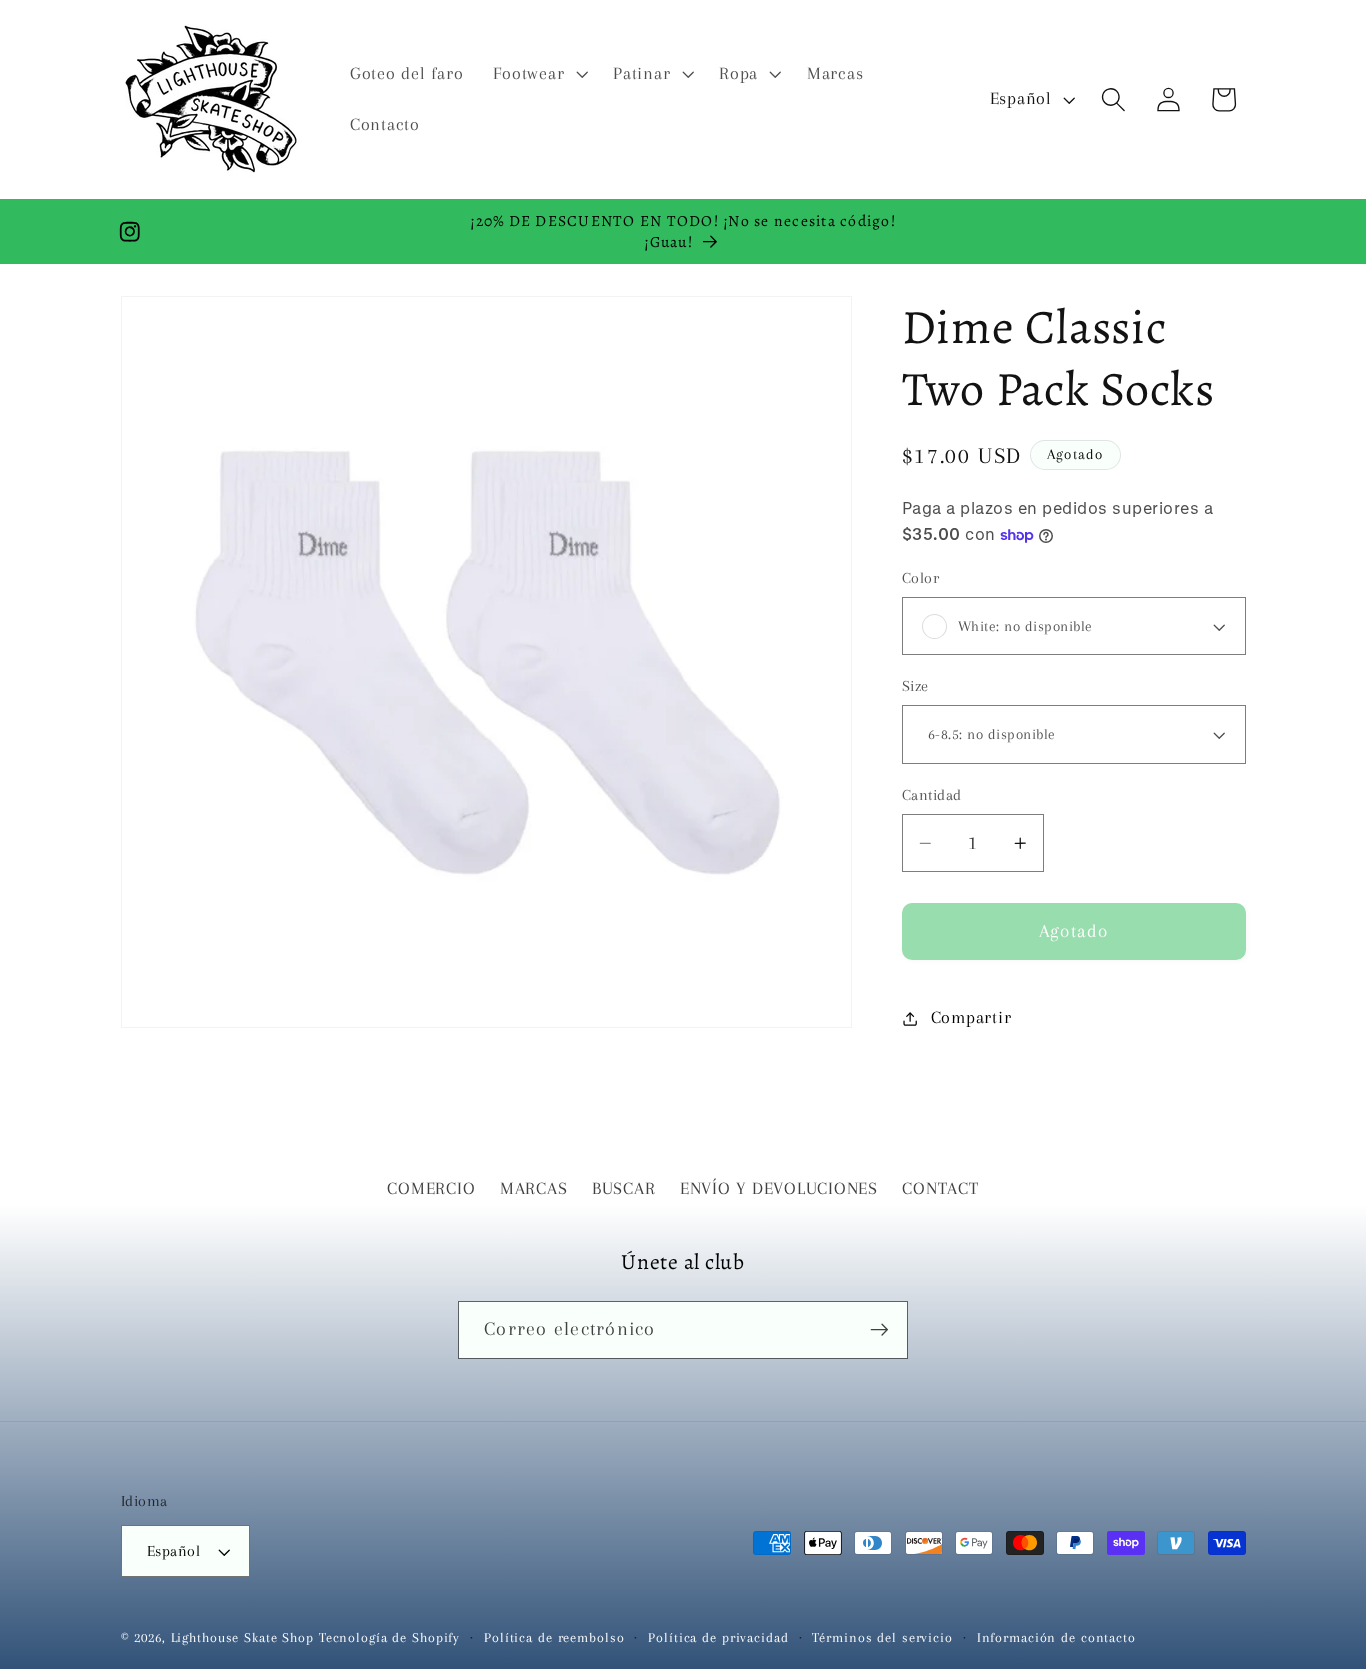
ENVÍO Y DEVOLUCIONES (779, 1188)
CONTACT (940, 1188)
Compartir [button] (971, 1017)
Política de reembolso (554, 1637)
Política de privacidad (718, 1637)
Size (915, 686)
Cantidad (932, 795)
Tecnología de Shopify (389, 1637)
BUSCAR (624, 1188)
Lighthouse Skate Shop (242, 1637)
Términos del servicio (882, 1637)
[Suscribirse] (879, 1330)
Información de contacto (1056, 1637)
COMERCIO (431, 1188)
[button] (538, 74)
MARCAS (534, 1188)
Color (921, 578)
